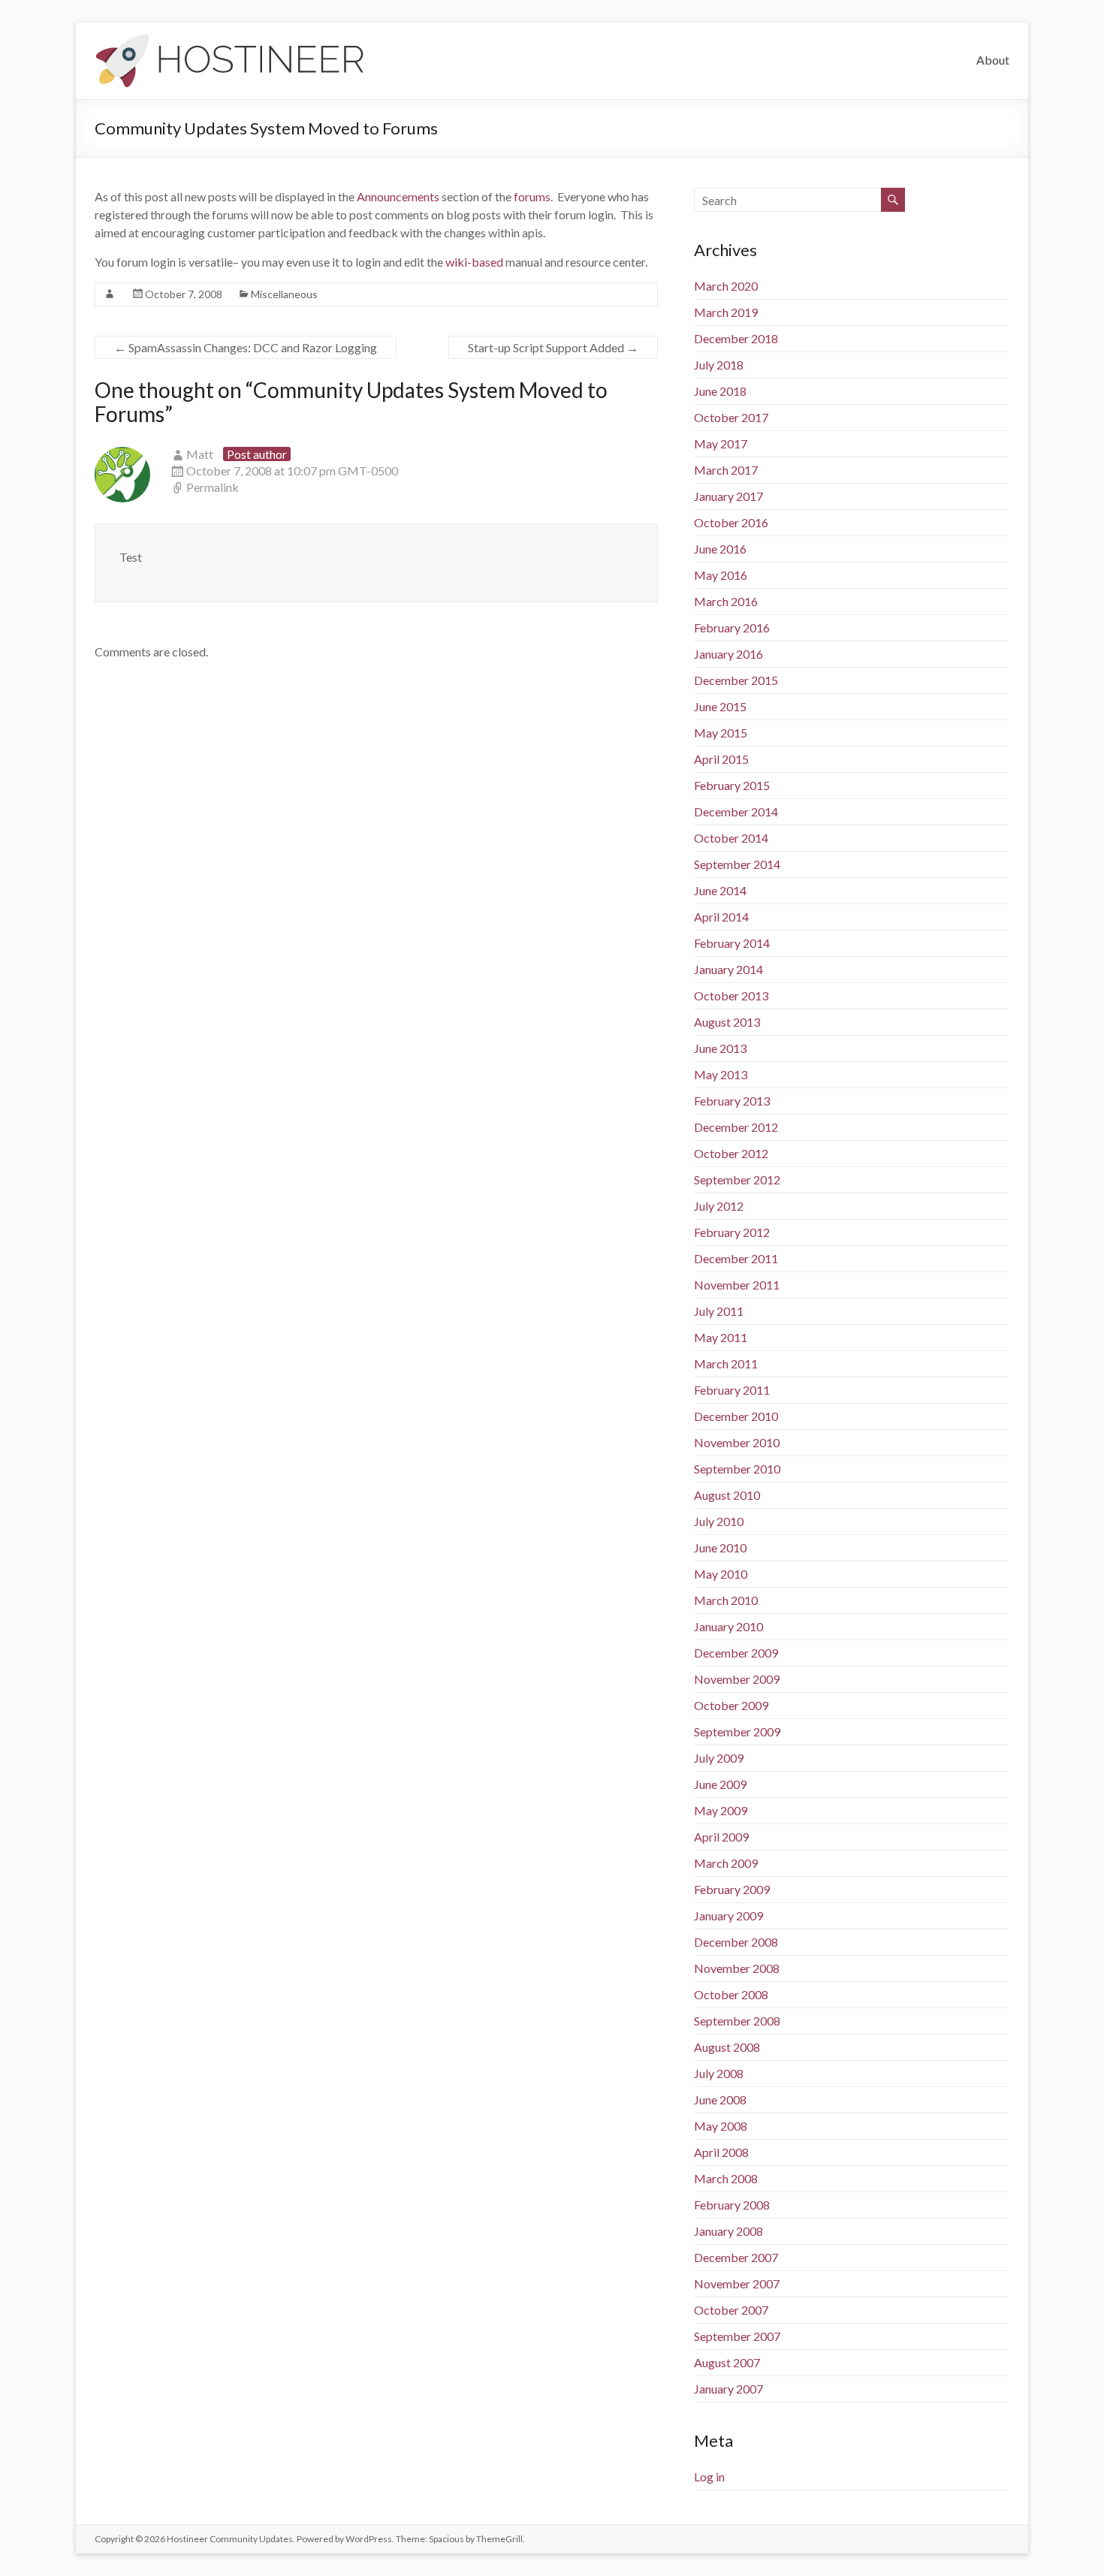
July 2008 (719, 2073)
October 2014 (731, 838)
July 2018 (719, 365)
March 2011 (726, 1363)
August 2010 (727, 1495)
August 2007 (727, 2362)
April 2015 (721, 759)
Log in (709, 2476)
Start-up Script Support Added (553, 347)
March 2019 (726, 312)
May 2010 (721, 1574)
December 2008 (736, 1942)
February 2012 (732, 1232)
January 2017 (728, 496)
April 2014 (721, 917)
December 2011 (736, 1258)
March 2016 (726, 601)
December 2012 (736, 1127)
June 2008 (720, 2099)
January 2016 (728, 654)
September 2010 (737, 1469)
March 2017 (726, 470)
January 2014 (728, 969)
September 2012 (737, 1179)
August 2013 (727, 1022)
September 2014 (737, 864)
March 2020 (726, 286)
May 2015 (721, 733)
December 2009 (736, 1653)
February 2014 (732, 943)
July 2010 (719, 1521)
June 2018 (720, 391)
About (993, 60)
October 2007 (731, 2310)
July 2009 (719, 1758)
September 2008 (737, 2021)
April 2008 (721, 2152)
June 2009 (720, 1784)
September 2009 (737, 1731)
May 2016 (721, 575)
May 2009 (721, 1810)
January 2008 (728, 2231)
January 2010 (728, 1626)
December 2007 (736, 2257)
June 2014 (720, 890)
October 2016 (731, 522)
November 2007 (737, 2283)
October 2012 (731, 1153)
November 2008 (737, 1968)
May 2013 (721, 1074)
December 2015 (736, 680)
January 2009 (728, 1915)
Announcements (398, 196)
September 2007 (737, 2336)
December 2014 (736, 811)
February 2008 (732, 2205)
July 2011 (719, 1311)
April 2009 (721, 1837)
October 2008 (731, 1994)
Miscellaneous (284, 294)
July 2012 (719, 1206)
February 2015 (732, 785)
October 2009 (731, 1705)
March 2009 (726, 1863)
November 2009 (737, 1679)
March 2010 (726, 1600)
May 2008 (721, 2126)
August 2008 (727, 2047)
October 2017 (731, 417)
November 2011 (737, 1285)
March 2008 (726, 2178)
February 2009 (732, 1889)
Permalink (213, 487)
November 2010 (737, 1442)
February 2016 (732, 627)
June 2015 (720, 706)
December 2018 (736, 338)
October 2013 (731, 995)
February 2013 (732, 1101)
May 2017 (721, 443)
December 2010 (736, 1416)
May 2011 (721, 1337)
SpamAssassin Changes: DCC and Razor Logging (246, 347)
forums (532, 196)
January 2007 (728, 2389)
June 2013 (720, 1048)
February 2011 (732, 1390)
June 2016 (720, 549)
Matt (200, 454)
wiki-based (474, 262)
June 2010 (720, 1547)
